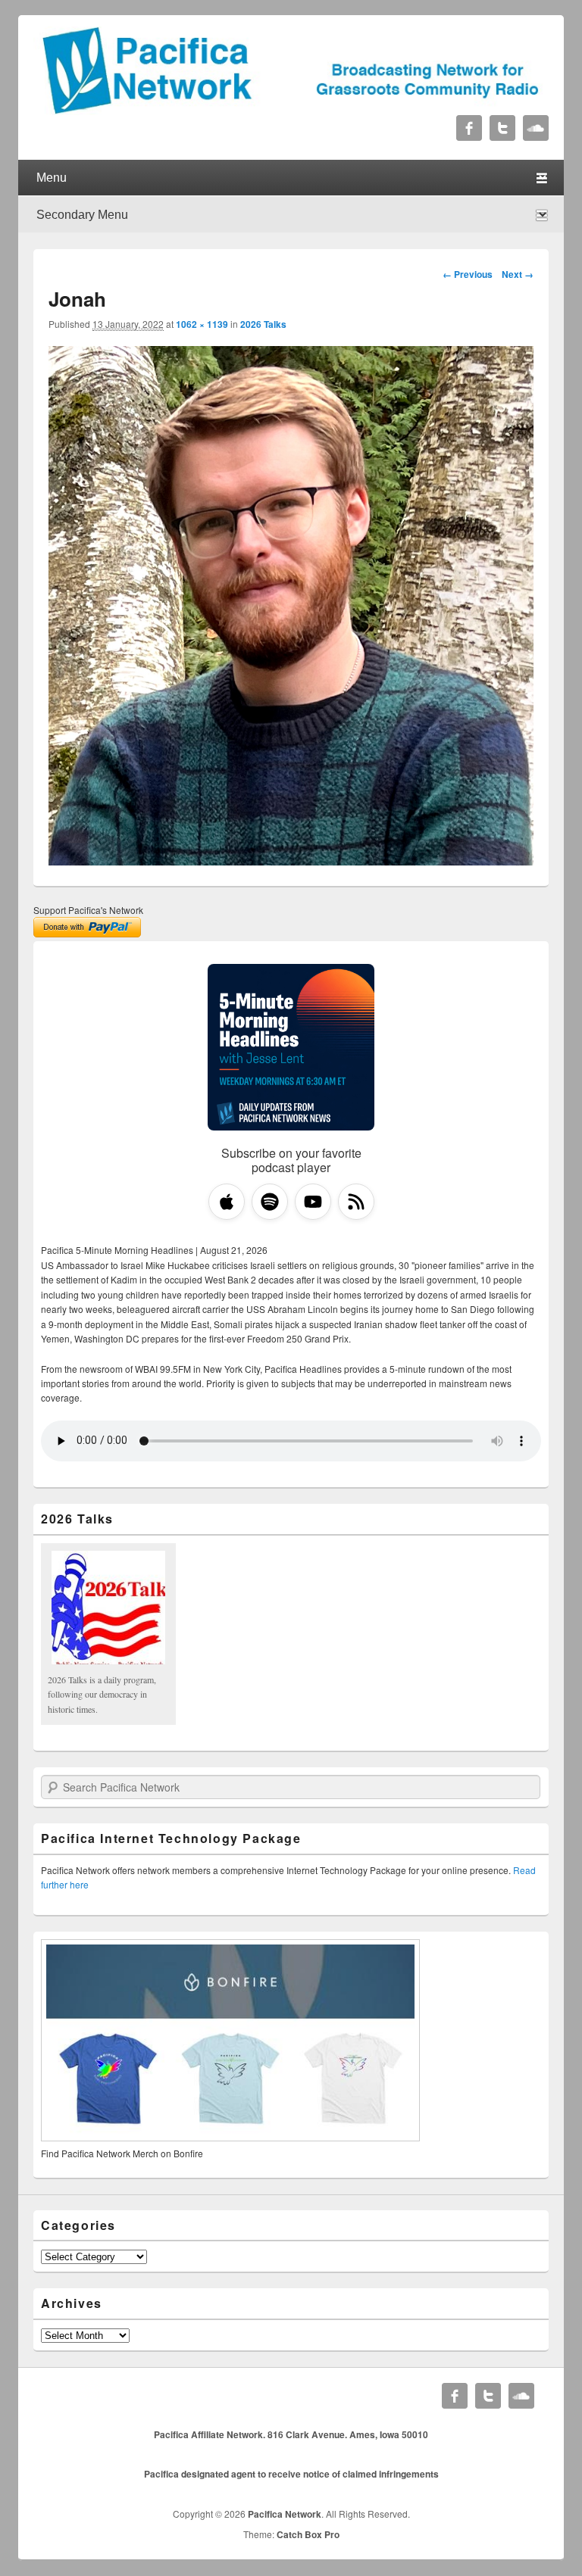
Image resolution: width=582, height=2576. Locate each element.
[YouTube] (313, 1202)
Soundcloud (536, 128)
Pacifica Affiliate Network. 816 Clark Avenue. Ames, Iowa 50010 (291, 2434)
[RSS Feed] (356, 1202)
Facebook (469, 128)
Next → (518, 274)
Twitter (502, 128)
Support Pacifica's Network (88, 910)
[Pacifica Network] (291, 110)
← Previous (468, 274)
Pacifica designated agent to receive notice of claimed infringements (291, 2474)
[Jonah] (291, 861)
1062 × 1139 (202, 324)
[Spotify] (270, 1202)
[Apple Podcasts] (227, 1202)
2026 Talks (263, 324)
